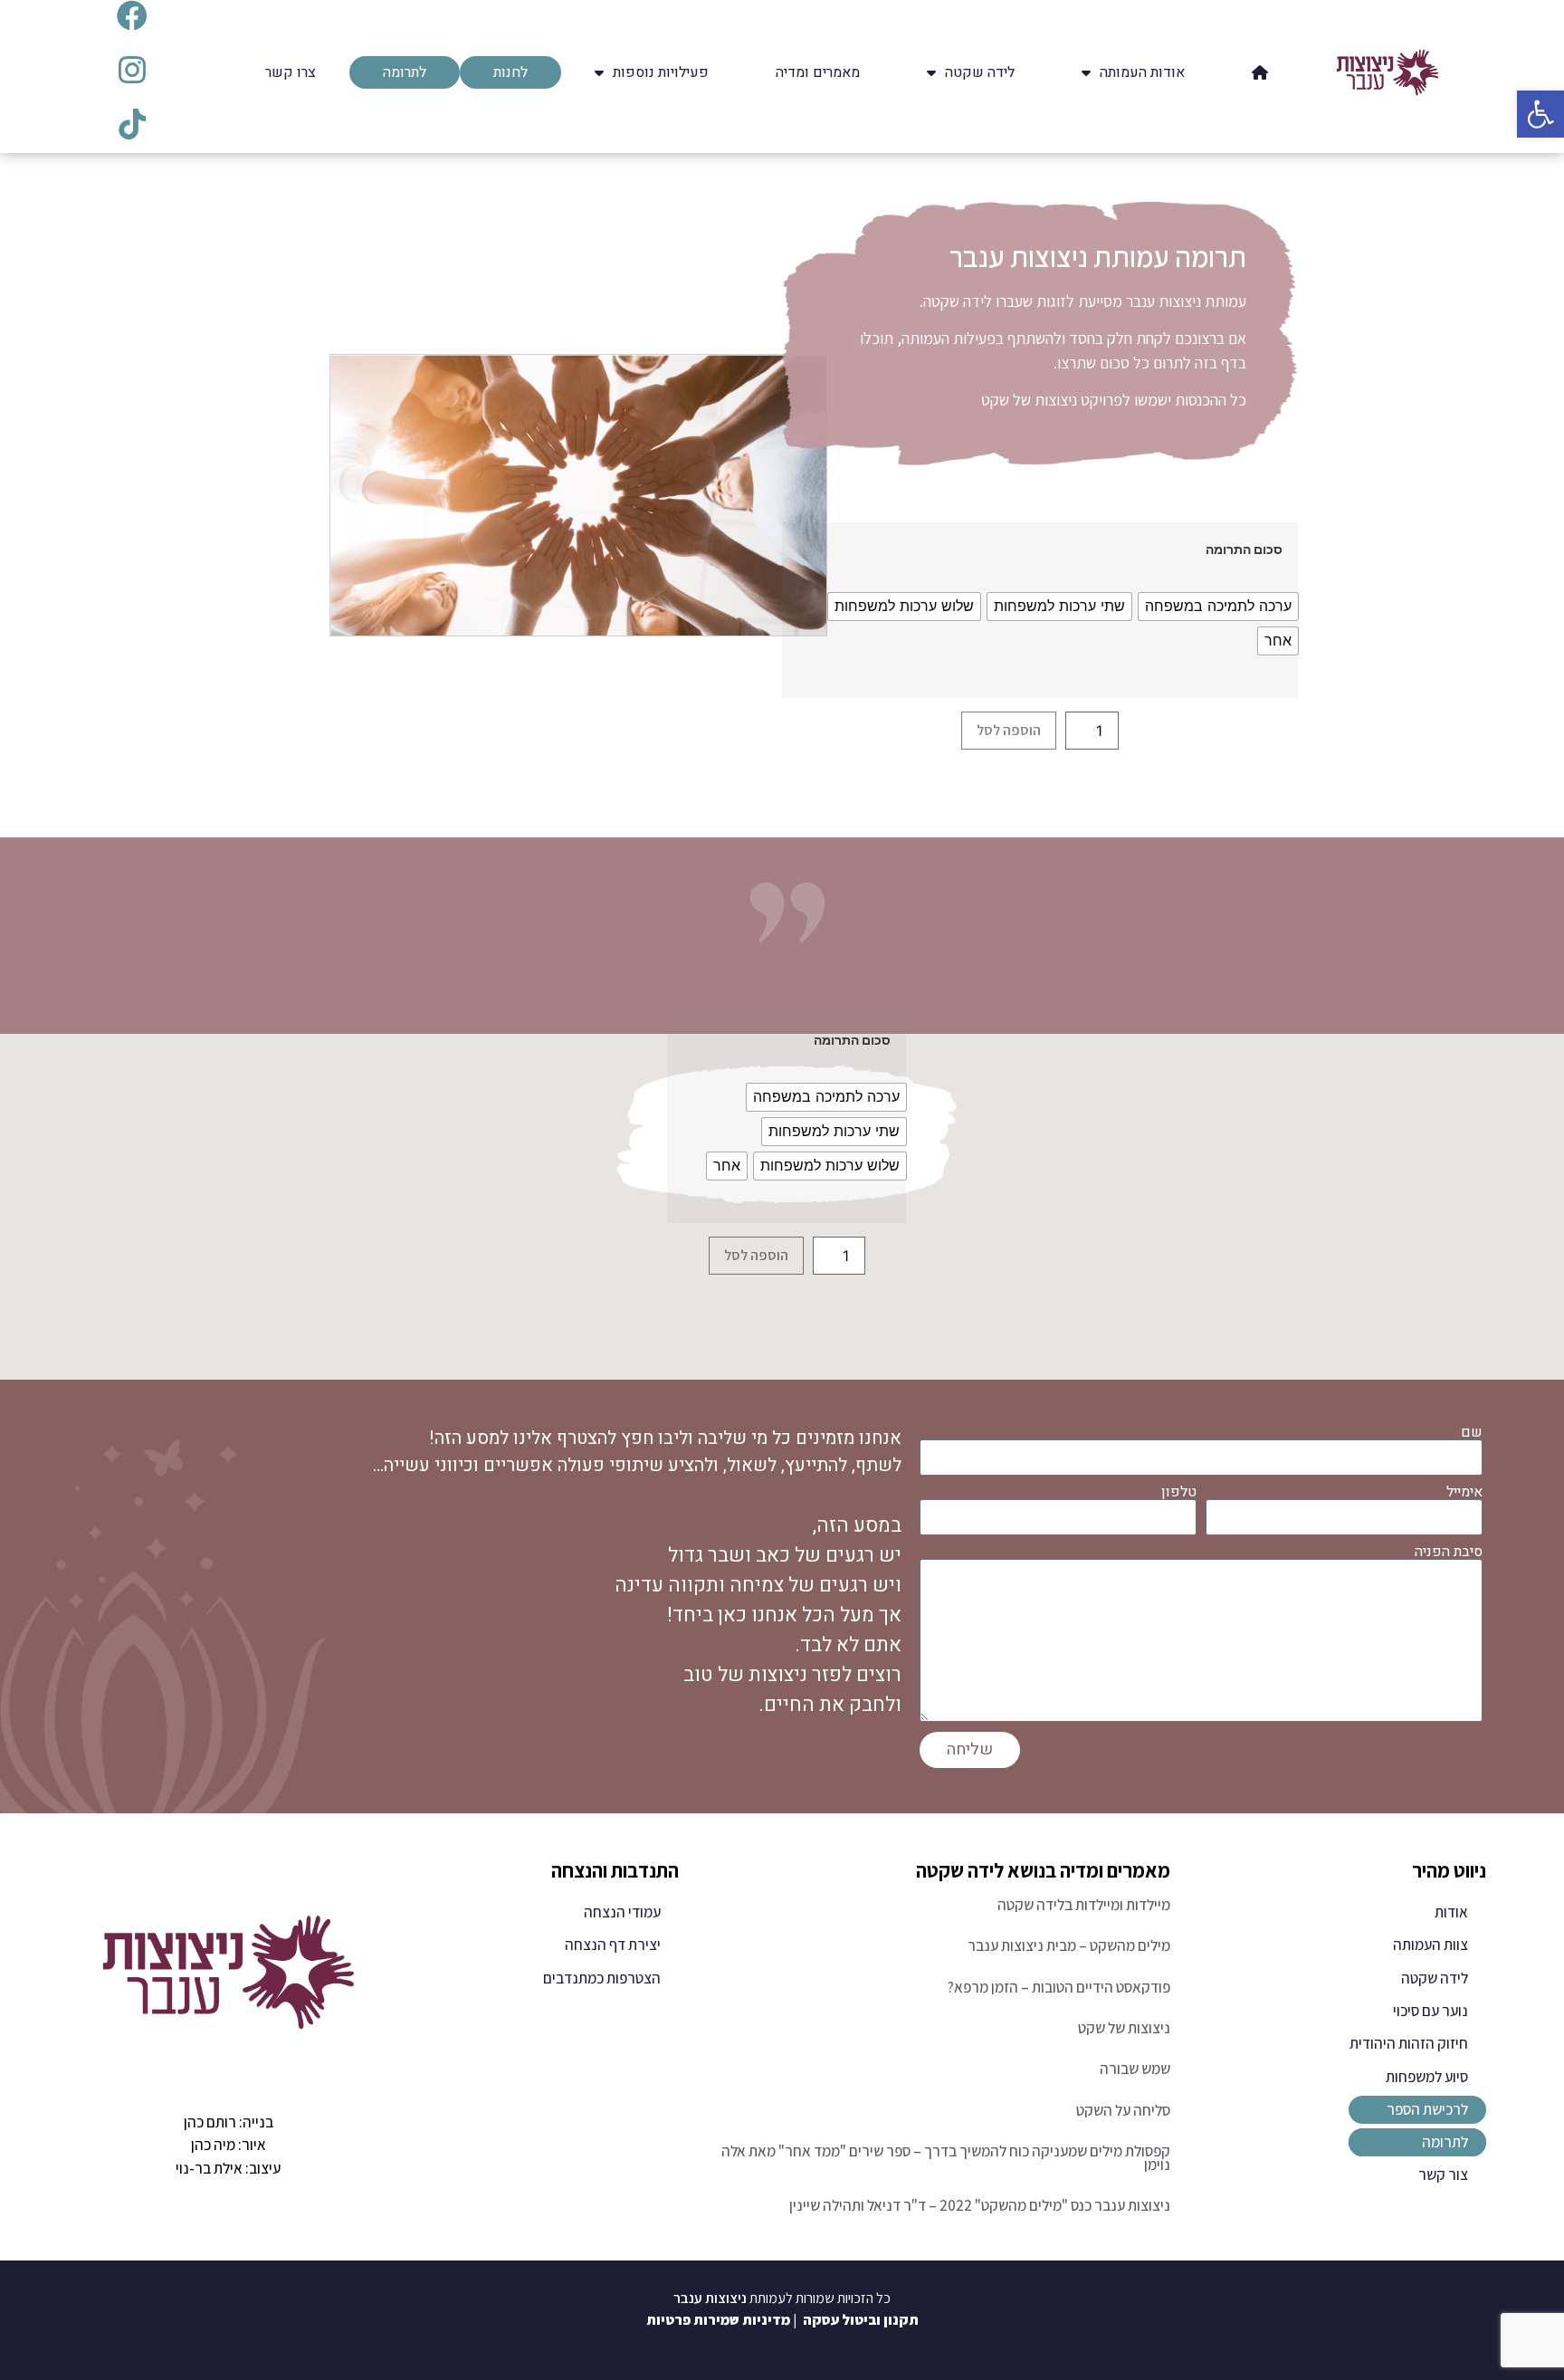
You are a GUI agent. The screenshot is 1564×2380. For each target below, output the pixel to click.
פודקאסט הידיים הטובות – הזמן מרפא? (1059, 1987)
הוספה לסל (1009, 730)
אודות (1451, 1912)
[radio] (1218, 607)
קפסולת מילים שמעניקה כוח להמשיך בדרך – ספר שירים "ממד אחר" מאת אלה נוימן (946, 2158)
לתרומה (1445, 2142)
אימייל (1464, 1492)
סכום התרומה (1244, 550)
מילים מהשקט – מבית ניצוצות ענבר (1069, 1945)
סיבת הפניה (1449, 1552)
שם (1472, 1432)
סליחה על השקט (1123, 2110)
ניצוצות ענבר (710, 2298)
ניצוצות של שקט (1124, 2028)
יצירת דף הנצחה (613, 1945)
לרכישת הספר (1427, 2109)
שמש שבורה (1135, 2069)
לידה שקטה (1435, 1978)
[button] (1540, 114)
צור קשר (1443, 2174)
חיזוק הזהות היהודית (1409, 2043)
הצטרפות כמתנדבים (602, 1978)
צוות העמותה (1430, 1945)
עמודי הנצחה (622, 1912)
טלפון (1179, 1492)
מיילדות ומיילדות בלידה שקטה (1084, 1905)
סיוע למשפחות (1427, 2077)
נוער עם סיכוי (1430, 2011)
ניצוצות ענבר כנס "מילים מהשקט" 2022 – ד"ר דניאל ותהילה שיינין (980, 2205)
